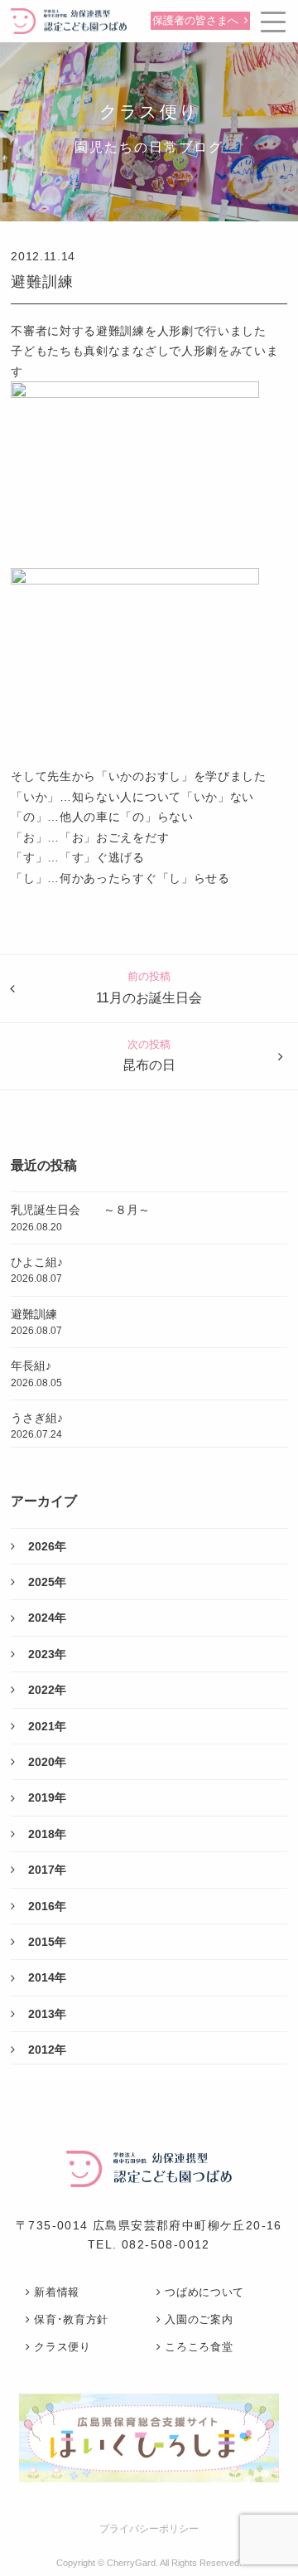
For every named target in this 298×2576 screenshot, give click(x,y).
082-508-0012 (166, 2244)
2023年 (47, 1654)
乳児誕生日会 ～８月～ (80, 1218)
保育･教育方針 (71, 2319)
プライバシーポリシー (149, 2529)
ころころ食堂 (199, 2347)
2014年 (47, 1977)
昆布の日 (149, 1065)
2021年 (47, 1726)
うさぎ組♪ (37, 1426)
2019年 (47, 1797)
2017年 (47, 1870)
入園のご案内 (199, 2319)
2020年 (47, 1762)
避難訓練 (42, 282)
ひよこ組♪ (37, 1270)
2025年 (47, 1582)
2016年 (47, 1906)
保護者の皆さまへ (195, 21)
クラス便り (62, 2347)
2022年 (47, 1690)
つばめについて (204, 2292)
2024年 (47, 1618)
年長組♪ (36, 1373)
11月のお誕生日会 (149, 998)
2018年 (47, 1834)
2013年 (47, 2014)
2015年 (47, 1942)
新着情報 (57, 2292)
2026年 (47, 1546)
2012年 (47, 2050)
